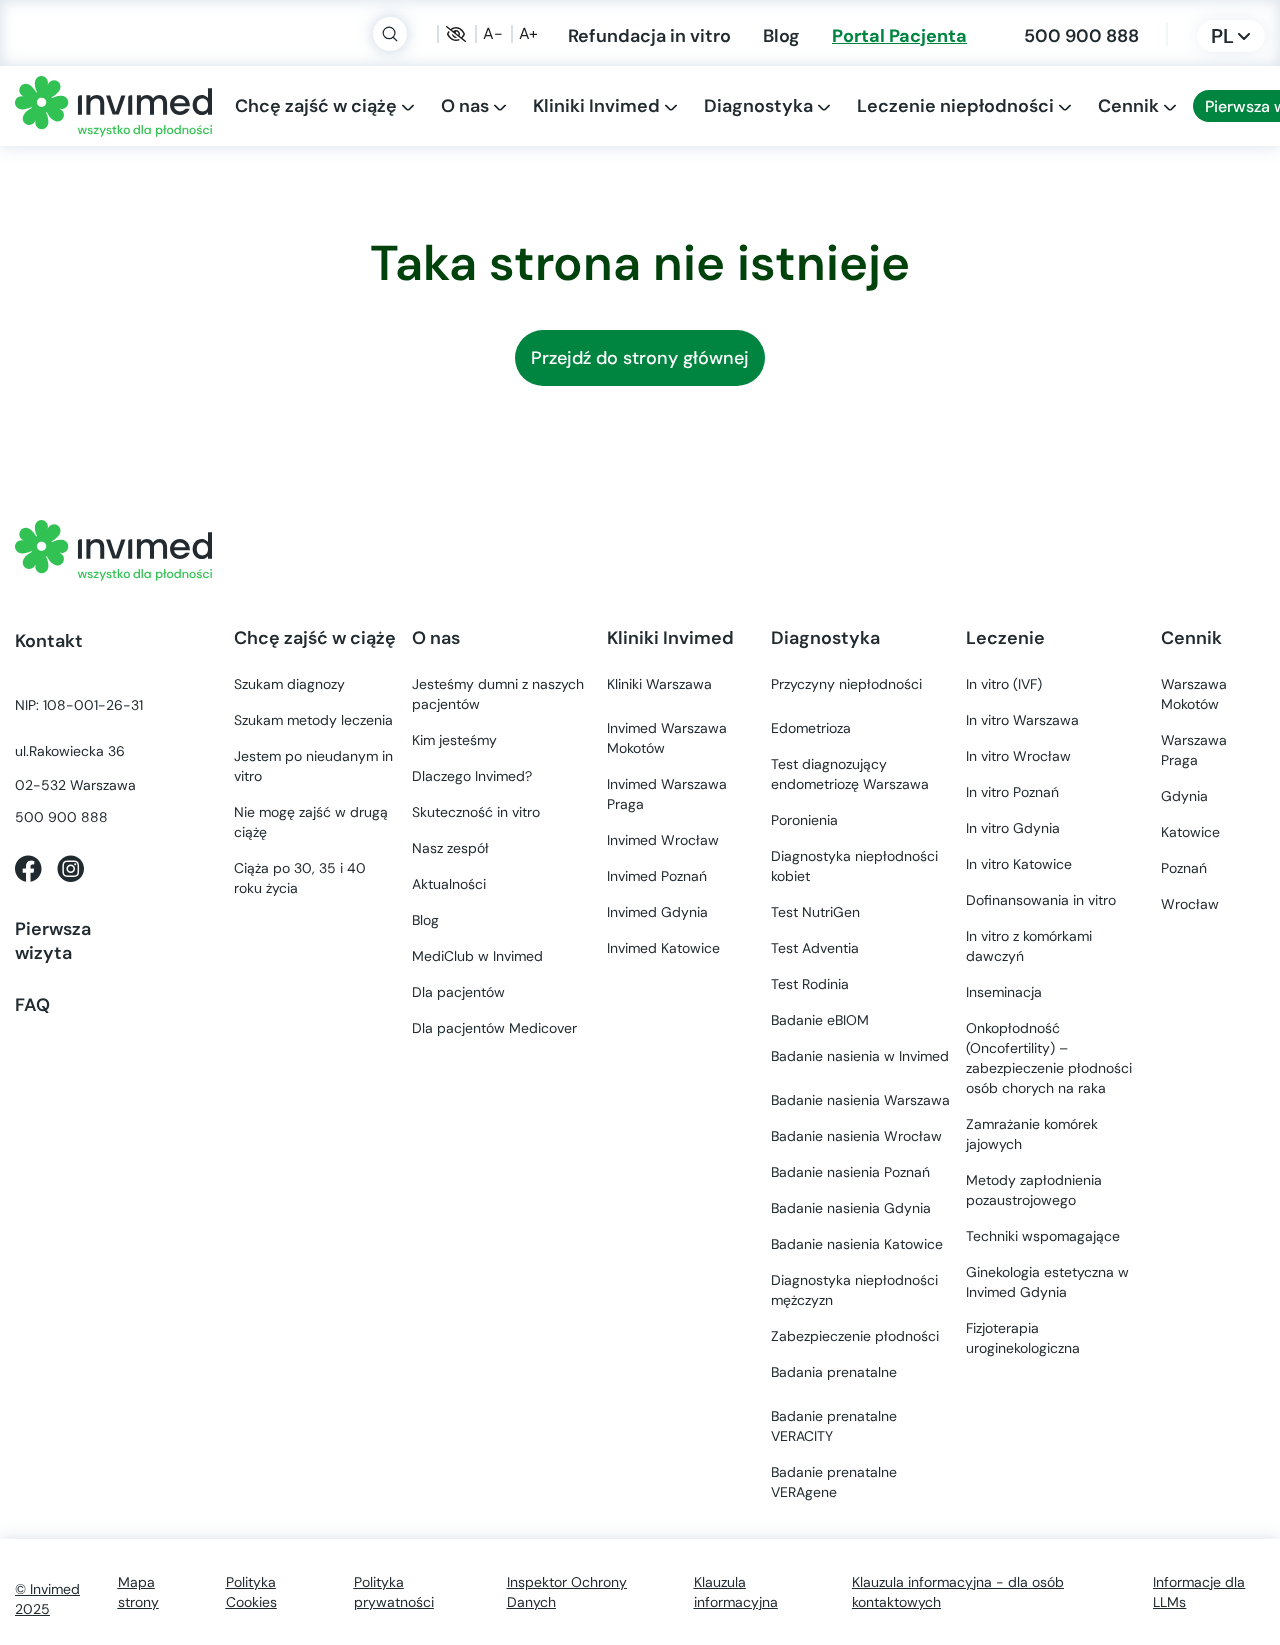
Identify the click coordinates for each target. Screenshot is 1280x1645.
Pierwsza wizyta (53, 940)
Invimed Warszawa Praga (667, 794)
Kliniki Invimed (596, 105)
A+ (528, 34)
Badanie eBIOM (820, 1020)
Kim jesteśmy (454, 740)
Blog (781, 35)
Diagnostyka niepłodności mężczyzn (854, 1290)
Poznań (657, 876)
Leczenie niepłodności (955, 105)
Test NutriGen (815, 912)
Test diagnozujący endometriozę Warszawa (850, 774)
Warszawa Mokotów (667, 738)
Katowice (663, 948)
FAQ (32, 1004)
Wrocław (663, 840)
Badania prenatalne (834, 1372)
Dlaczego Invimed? (472, 776)
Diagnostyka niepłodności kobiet (854, 866)
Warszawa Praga (1194, 750)
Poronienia (804, 820)
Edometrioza (811, 728)
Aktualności (449, 884)
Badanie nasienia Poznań (850, 1172)
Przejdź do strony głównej (640, 358)
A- (493, 34)
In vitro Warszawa (1022, 720)
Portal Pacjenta (899, 35)
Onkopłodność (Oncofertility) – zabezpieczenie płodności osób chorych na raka (1049, 1058)
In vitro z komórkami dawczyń (1029, 946)
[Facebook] (28, 867)
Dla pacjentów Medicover (494, 1028)
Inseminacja (1004, 992)
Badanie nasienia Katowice (857, 1244)
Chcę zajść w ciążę (316, 105)
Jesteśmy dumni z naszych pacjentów (498, 694)
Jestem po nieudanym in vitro (313, 766)
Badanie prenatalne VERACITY (834, 1426)
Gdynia (657, 912)
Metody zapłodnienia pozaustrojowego (1034, 1190)
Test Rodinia (810, 984)
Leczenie (1005, 637)
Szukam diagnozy (289, 684)
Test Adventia (815, 948)
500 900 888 (1081, 35)
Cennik (1128, 105)
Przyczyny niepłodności (846, 684)
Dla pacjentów (458, 992)
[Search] (390, 34)
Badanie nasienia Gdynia (851, 1208)
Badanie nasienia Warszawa (860, 1100)
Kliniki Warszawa (659, 684)
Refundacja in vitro (649, 35)
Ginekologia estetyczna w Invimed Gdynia (1047, 1282)
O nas (465, 105)
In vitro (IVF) (1004, 684)
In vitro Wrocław (1018, 756)
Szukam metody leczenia (313, 720)
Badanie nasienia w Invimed (860, 1056)
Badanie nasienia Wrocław (856, 1136)
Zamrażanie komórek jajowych (1032, 1134)
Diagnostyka (758, 105)
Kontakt (49, 640)
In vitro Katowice (1019, 864)
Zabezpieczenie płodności (855, 1336)
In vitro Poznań (1012, 792)
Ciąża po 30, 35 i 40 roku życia (300, 878)
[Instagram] (70, 867)
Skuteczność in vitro (476, 812)
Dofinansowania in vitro (1041, 900)
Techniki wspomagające (1043, 1236)
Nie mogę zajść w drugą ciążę (311, 822)
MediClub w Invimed (477, 956)
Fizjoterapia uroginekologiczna (1023, 1338)
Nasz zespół (450, 848)
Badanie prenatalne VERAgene (834, 1482)
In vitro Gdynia (1013, 828)
